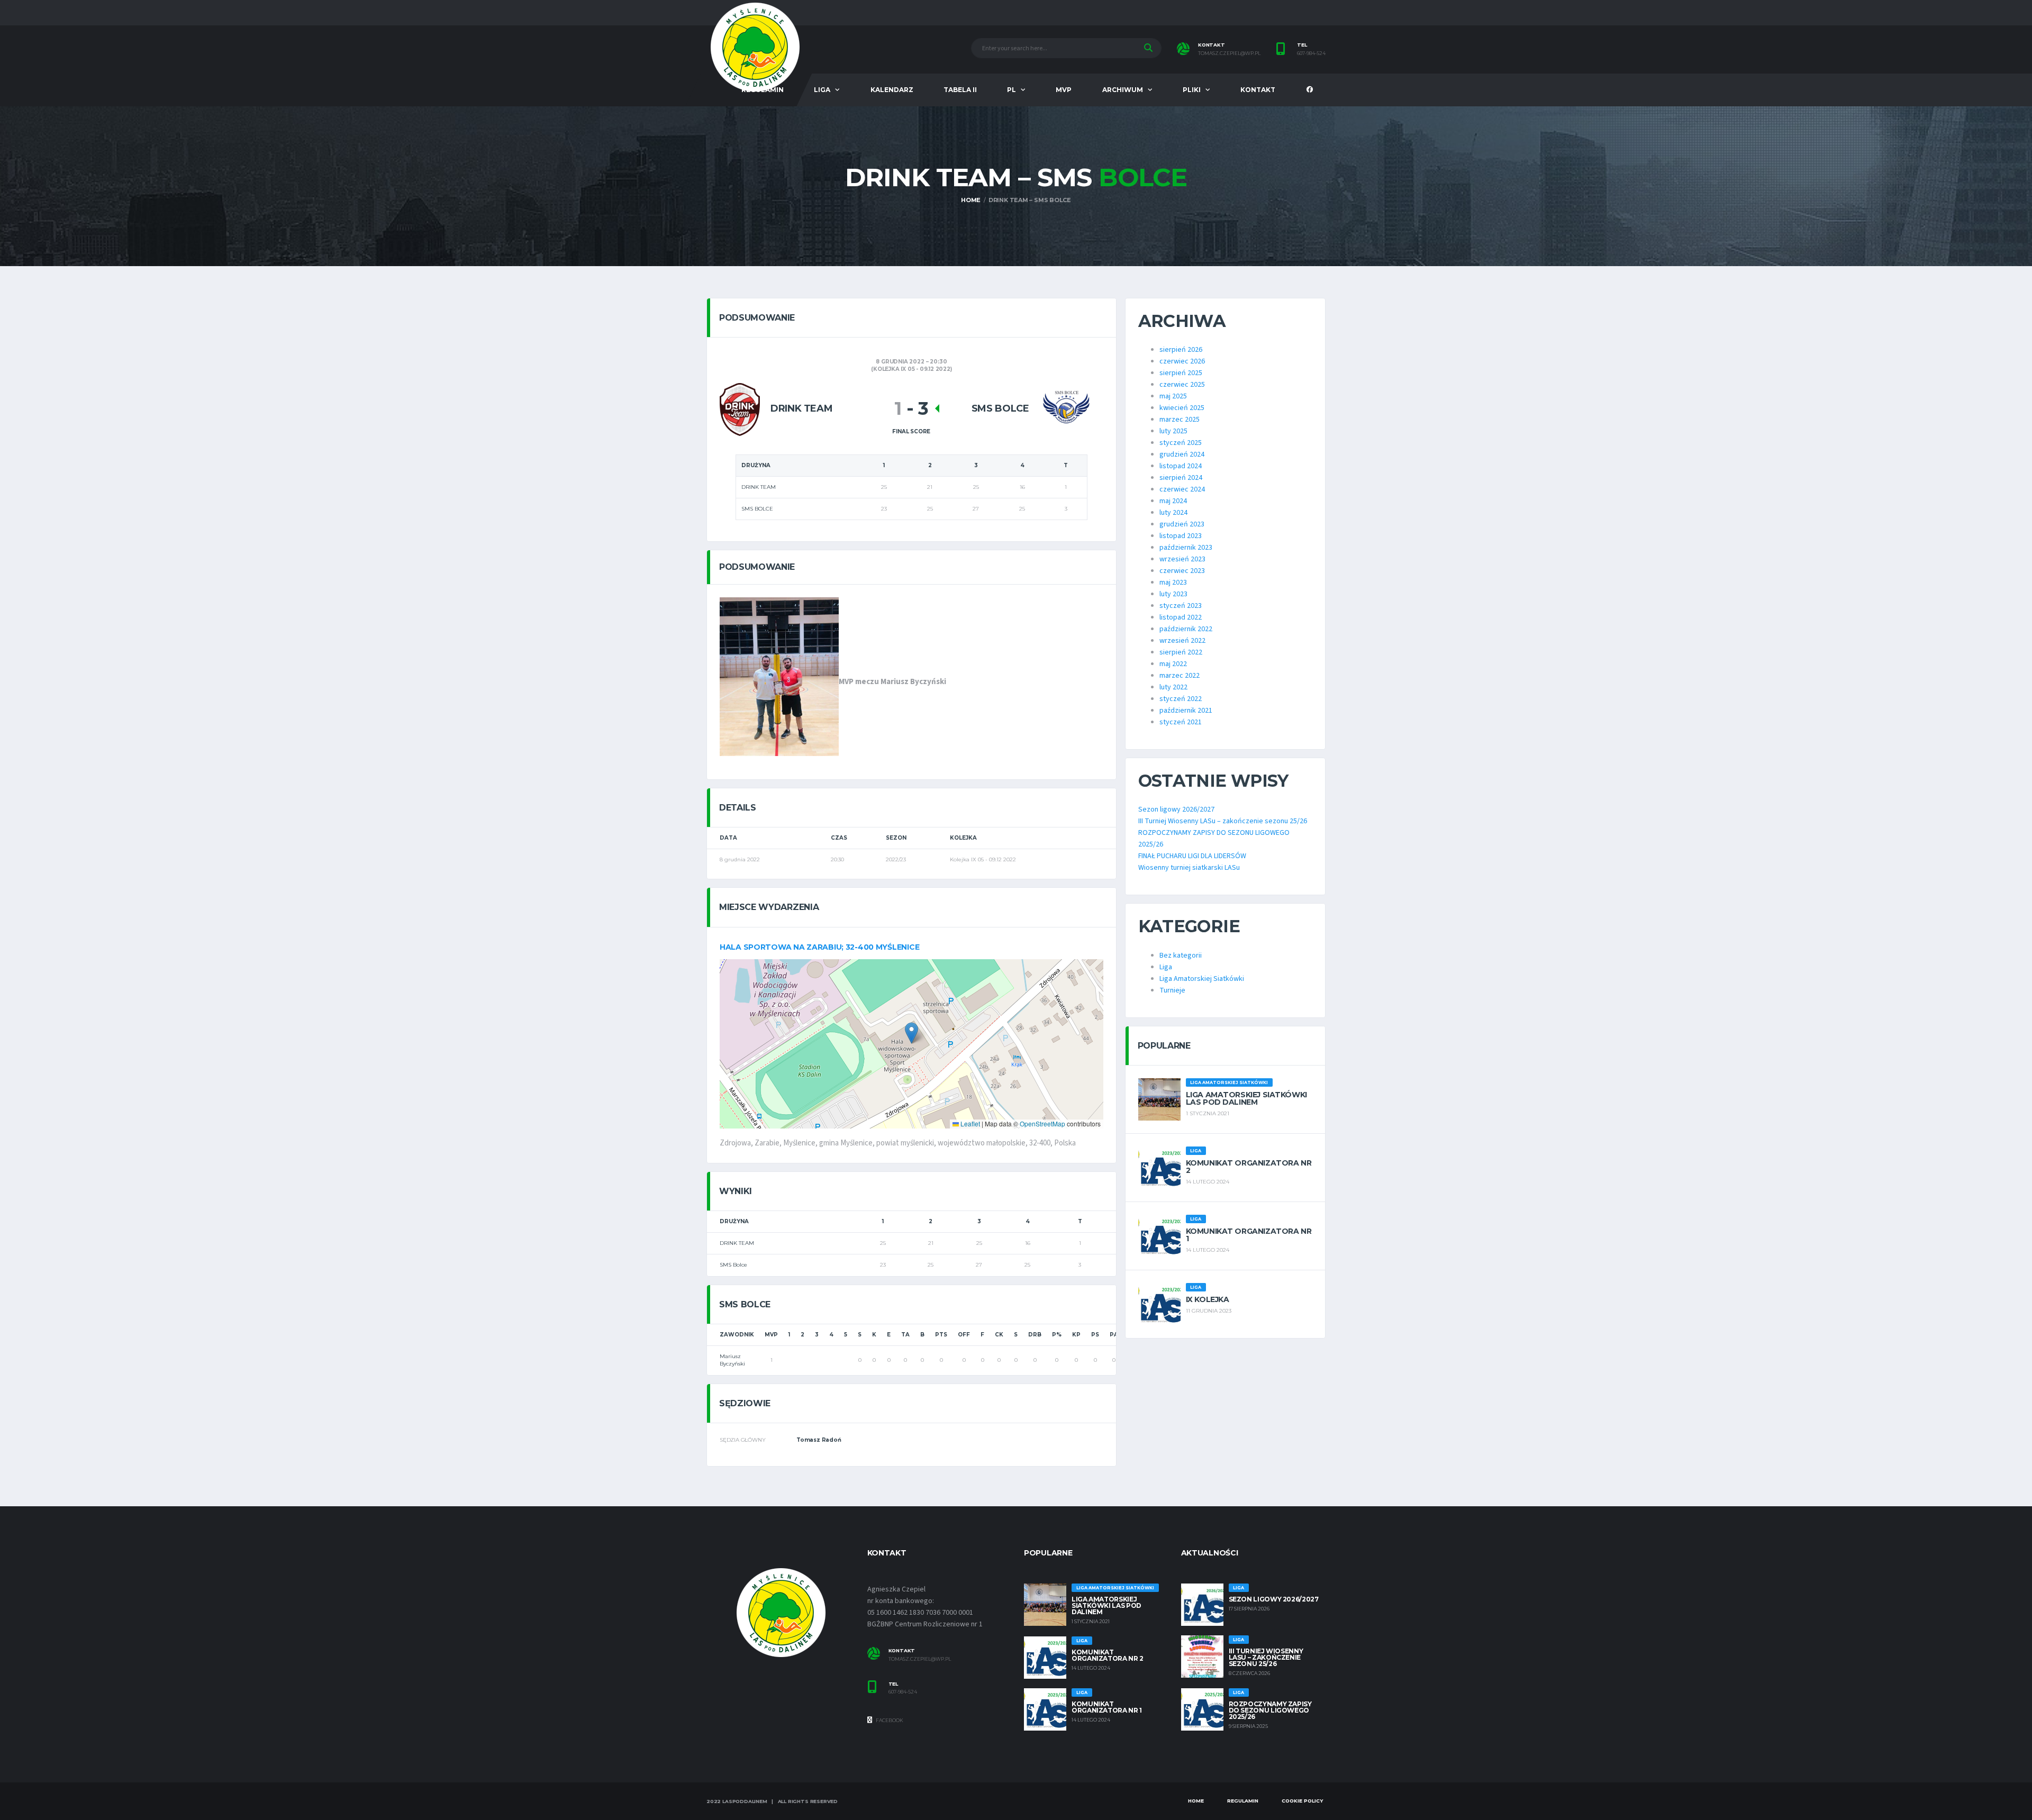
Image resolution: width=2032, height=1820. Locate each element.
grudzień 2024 (1182, 454)
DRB (1035, 1335)
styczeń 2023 (1181, 606)
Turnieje (1172, 990)
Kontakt (1258, 90)
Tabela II (960, 90)
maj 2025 (1173, 396)
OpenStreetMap (1042, 1123)
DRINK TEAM (737, 1243)
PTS (941, 1335)
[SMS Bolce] (1066, 409)
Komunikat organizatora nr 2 (1249, 1167)
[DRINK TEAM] (740, 409)
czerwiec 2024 (1182, 489)
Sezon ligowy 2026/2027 (1176, 809)
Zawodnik (737, 1335)
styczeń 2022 (1181, 699)
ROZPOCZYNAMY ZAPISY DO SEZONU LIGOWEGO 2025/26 (1270, 1710)
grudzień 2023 (1182, 524)
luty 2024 (1173, 513)
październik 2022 (1186, 629)
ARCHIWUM (1123, 90)
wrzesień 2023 (1182, 559)
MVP (1064, 90)
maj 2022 (1173, 664)
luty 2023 (1173, 594)
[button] (911, 1033)
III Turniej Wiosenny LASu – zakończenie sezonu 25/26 (1223, 821)
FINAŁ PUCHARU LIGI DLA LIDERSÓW (1192, 856)
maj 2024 (1173, 501)
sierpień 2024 (1181, 478)
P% (1057, 1335)
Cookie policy (1302, 1801)
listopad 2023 (1181, 536)
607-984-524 (1311, 53)
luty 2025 (1173, 431)
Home (1196, 1801)
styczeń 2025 (1181, 443)
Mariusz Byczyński (732, 1360)
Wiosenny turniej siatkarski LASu (1189, 868)
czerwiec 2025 (1182, 385)
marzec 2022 (1180, 676)
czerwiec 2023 (1182, 571)
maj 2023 (1173, 583)
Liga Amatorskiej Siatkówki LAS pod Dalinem (1246, 1098)
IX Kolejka (1208, 1299)
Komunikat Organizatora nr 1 (1249, 1235)
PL (1012, 90)
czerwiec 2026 (1182, 361)
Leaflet (969, 1123)
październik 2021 (1186, 711)
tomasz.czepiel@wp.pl (1229, 53)
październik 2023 (1186, 548)
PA (1114, 1335)
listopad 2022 (1181, 617)
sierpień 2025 (1181, 373)
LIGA (822, 90)
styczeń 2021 (1181, 722)
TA (905, 1335)
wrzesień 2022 (1182, 641)
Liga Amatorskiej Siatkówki (1202, 979)
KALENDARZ (892, 90)
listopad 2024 (1181, 466)
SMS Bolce (733, 1265)
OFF (964, 1335)
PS (1095, 1335)
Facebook (889, 1720)
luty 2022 (1173, 687)
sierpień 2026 (1181, 350)
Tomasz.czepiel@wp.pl (920, 1659)
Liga (1166, 967)
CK (999, 1335)
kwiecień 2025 (1182, 408)
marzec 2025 (1180, 420)
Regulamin (1243, 1801)
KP (1076, 1335)
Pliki (1192, 90)
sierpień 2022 (1181, 652)
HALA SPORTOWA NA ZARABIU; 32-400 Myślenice (819, 947)
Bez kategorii (1181, 956)
